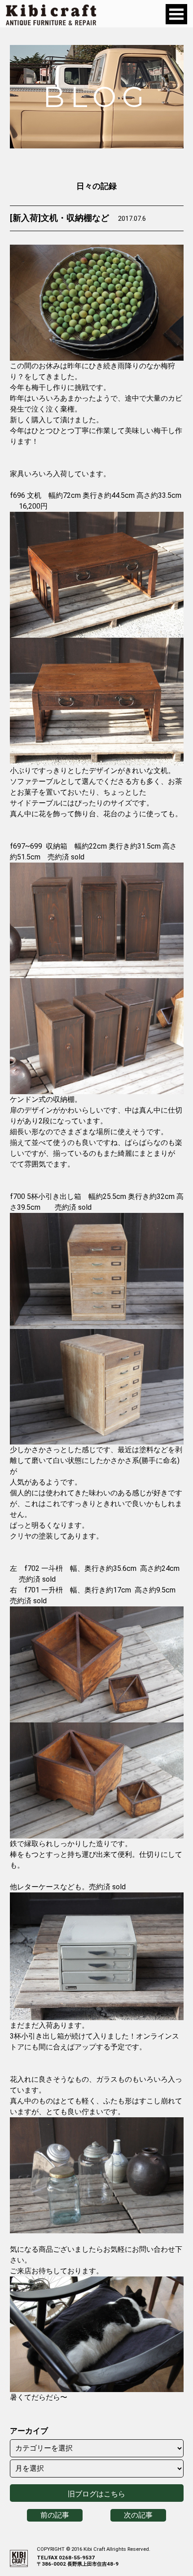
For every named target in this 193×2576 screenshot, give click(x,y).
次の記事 (138, 2515)
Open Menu (176, 14)
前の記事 (55, 2515)
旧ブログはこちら (96, 2494)
